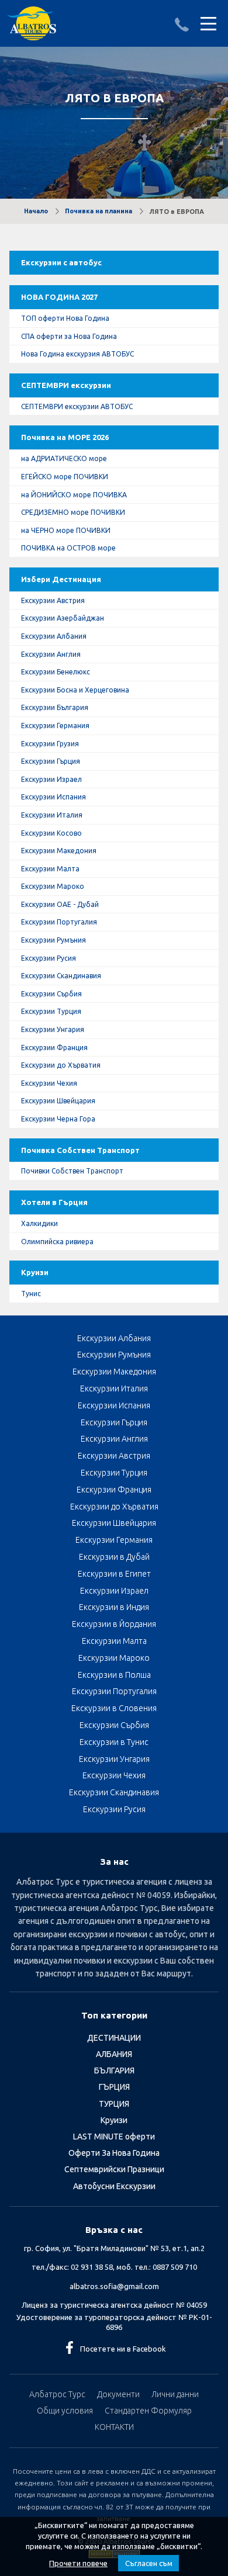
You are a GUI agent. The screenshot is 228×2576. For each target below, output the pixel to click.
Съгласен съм (149, 2563)
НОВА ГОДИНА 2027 (59, 297)
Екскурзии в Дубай (114, 1557)
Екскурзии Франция (54, 1048)
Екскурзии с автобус (61, 262)
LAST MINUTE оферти (114, 2137)
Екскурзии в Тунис (114, 1742)
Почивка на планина (99, 211)
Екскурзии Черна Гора (58, 1119)
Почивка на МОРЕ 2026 (65, 437)
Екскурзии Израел (51, 779)
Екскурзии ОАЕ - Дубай (60, 904)
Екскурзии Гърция (51, 761)
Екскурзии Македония (59, 851)
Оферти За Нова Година (114, 2153)
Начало (36, 211)
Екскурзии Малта (50, 869)
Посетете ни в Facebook (123, 2349)
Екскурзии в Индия (114, 1607)
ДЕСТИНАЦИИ (114, 2038)
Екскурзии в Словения (114, 1708)
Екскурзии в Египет (114, 1574)
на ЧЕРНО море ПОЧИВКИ (66, 530)
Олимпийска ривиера (57, 1242)
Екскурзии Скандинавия (61, 976)
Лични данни (175, 2394)
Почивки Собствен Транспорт (72, 1171)
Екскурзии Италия (52, 815)
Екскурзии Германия (55, 726)
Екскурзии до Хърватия (61, 1065)
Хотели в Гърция (54, 1202)
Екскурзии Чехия (49, 1083)
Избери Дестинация (61, 579)
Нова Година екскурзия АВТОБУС (77, 354)
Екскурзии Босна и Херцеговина (75, 690)
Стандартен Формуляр (148, 2411)
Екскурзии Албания (54, 636)
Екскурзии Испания (53, 797)
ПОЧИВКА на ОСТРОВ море (68, 548)
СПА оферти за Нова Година (69, 336)
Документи (118, 2394)
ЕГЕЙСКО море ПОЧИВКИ (65, 477)
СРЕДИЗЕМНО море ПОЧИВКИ (73, 512)
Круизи (35, 1272)
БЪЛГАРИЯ (114, 2071)
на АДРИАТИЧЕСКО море (64, 458)
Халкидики (39, 1223)
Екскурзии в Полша (114, 1675)
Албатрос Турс (57, 2394)
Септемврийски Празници (114, 2169)
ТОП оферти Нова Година (65, 318)
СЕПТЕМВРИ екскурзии (66, 385)
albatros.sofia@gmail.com (114, 2286)
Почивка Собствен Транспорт (80, 1150)
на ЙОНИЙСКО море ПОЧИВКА (74, 495)
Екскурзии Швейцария (58, 1101)
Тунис (31, 1294)
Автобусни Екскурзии (114, 2186)
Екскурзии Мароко (53, 886)
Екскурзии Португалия (59, 922)
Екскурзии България (55, 707)
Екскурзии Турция (51, 1011)
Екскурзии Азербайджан (63, 618)
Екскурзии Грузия (50, 744)
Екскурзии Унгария (53, 1029)
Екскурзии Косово (51, 833)
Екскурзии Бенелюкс (56, 672)
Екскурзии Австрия (53, 600)
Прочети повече (78, 2563)
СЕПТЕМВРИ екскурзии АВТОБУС (77, 406)
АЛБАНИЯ (114, 2054)
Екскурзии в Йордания (114, 1624)
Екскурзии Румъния (53, 940)
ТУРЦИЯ (114, 2104)
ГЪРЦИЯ (114, 2087)
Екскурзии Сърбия (51, 994)
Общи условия (65, 2411)
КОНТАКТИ (114, 2427)
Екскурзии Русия (49, 958)
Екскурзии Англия (51, 654)
